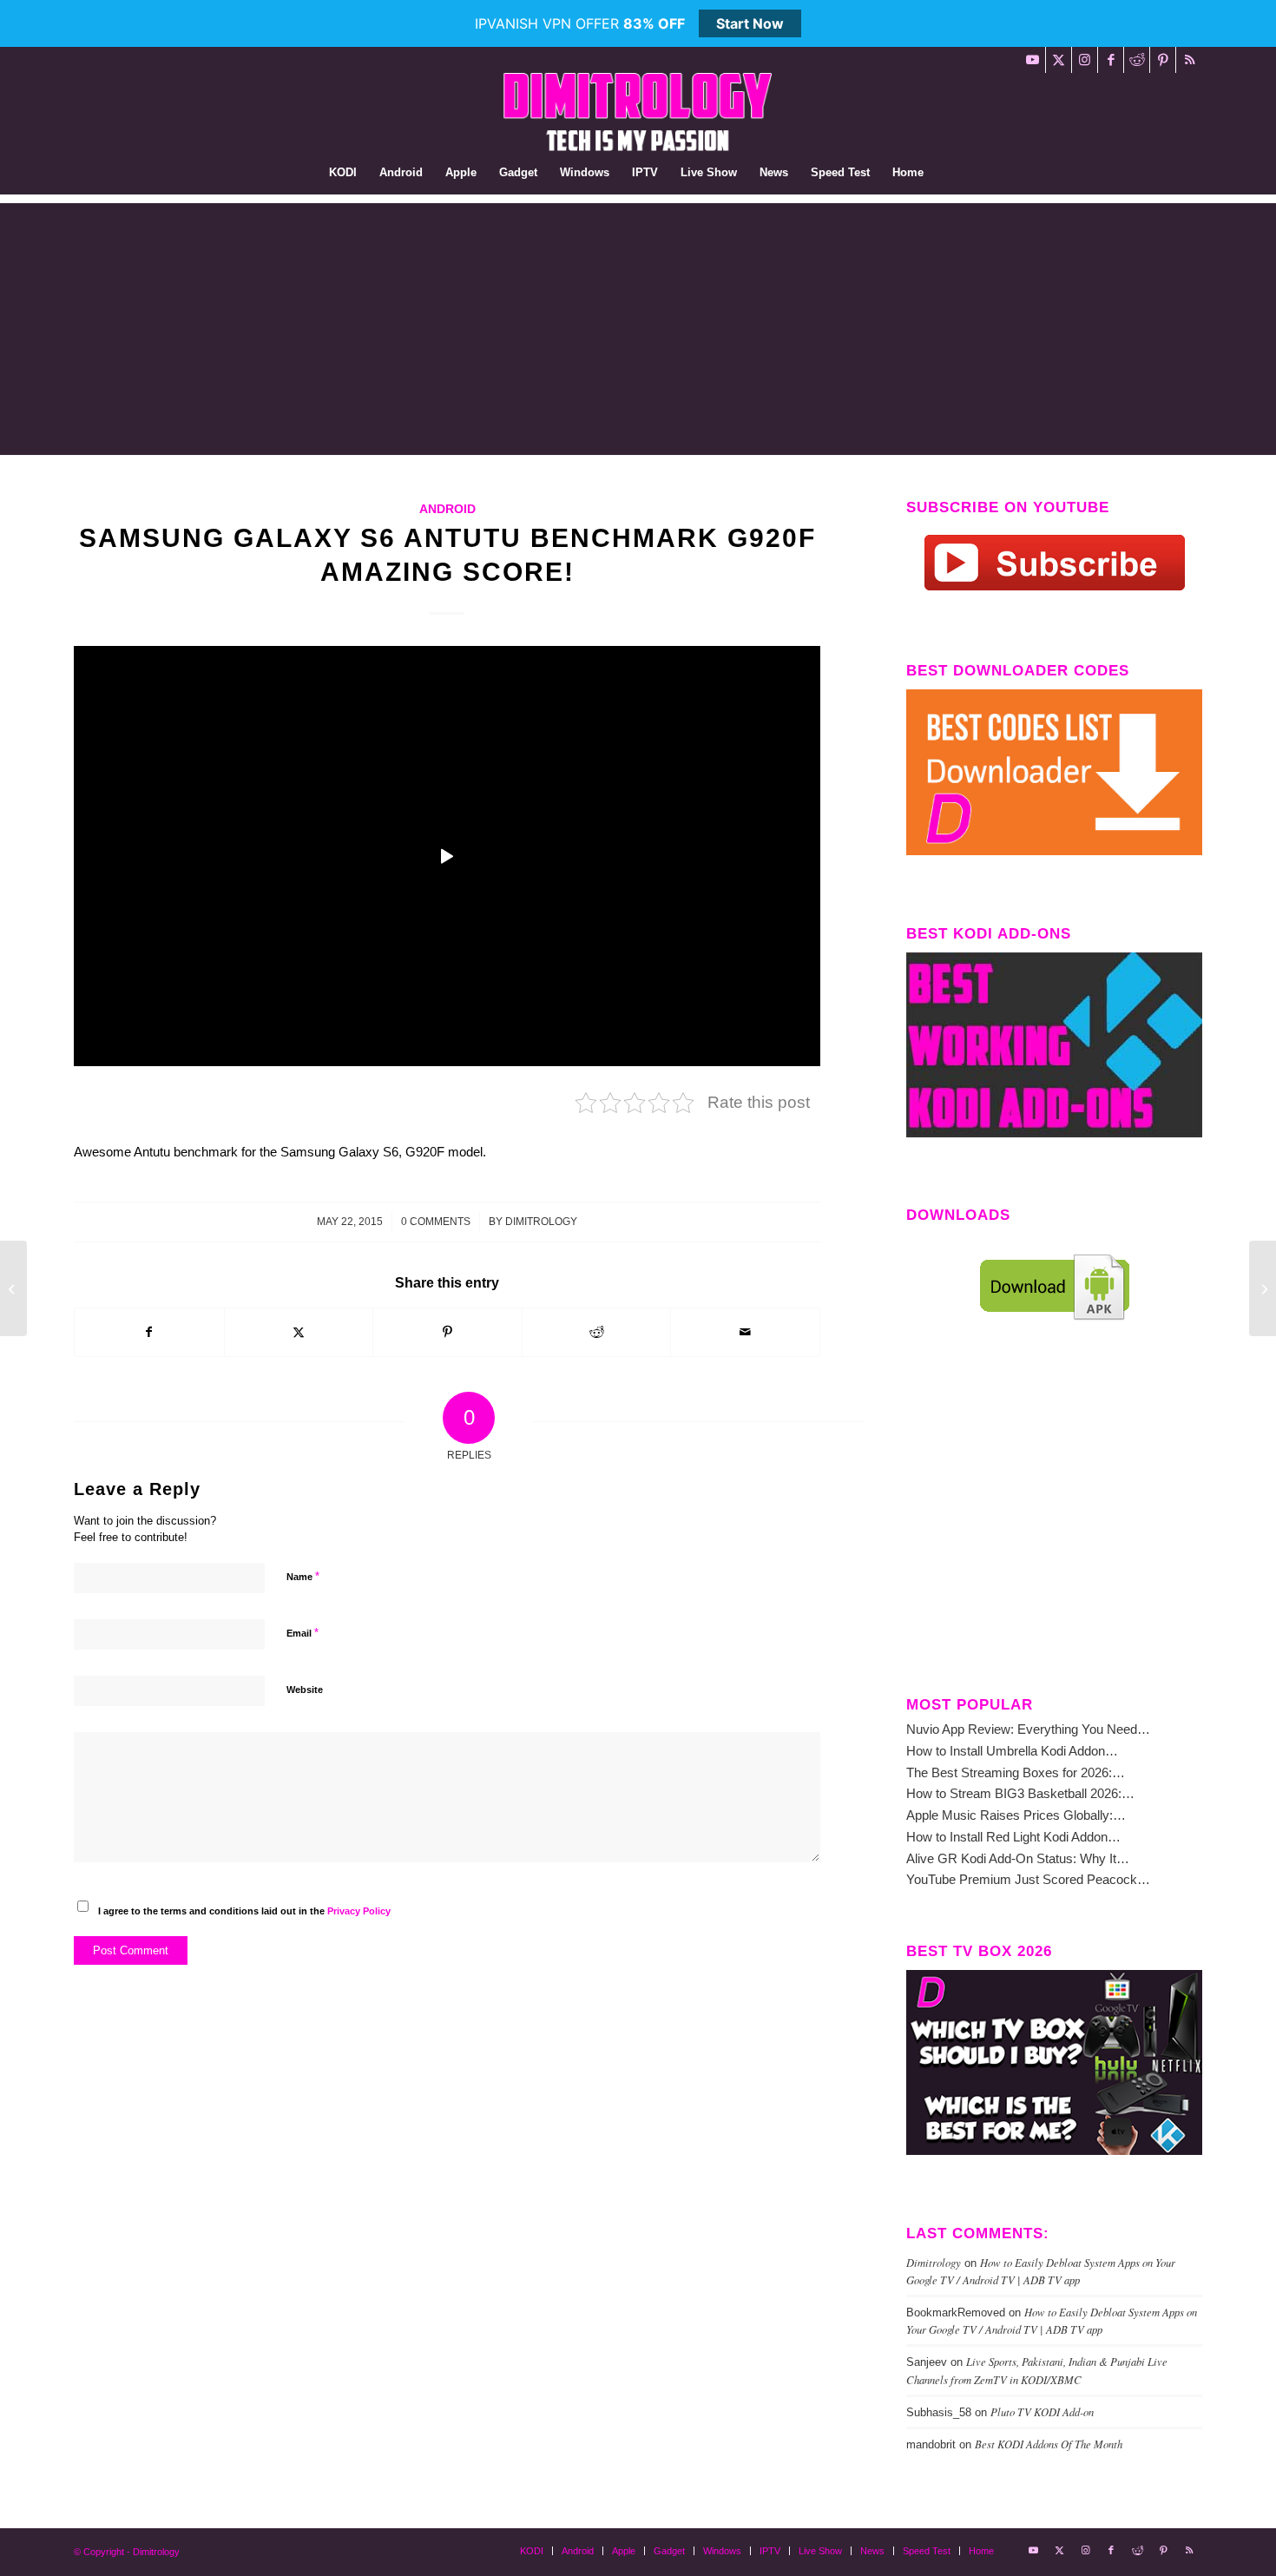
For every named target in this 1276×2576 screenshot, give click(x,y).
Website (305, 1690)
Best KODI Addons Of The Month (1049, 2444)
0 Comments (436, 1222)
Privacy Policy (359, 1911)
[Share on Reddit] (597, 1332)
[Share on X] (299, 1332)
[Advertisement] (638, 325)
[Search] (946, 173)
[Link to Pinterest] (1163, 60)
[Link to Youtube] (1033, 60)
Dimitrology (541, 1222)
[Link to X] (1059, 60)
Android (447, 509)
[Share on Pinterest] (447, 1332)
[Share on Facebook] (149, 1332)
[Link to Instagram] (1085, 60)
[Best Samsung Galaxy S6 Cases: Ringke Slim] (1263, 1288)
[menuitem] (343, 173)
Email (303, 1633)
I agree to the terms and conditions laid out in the (244, 1911)
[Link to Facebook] (1111, 60)
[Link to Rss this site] (1189, 60)
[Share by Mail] (745, 1332)
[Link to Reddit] (1137, 60)
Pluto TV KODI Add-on (1042, 2411)
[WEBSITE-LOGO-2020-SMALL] (638, 112)
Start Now (750, 23)
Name (303, 1576)
